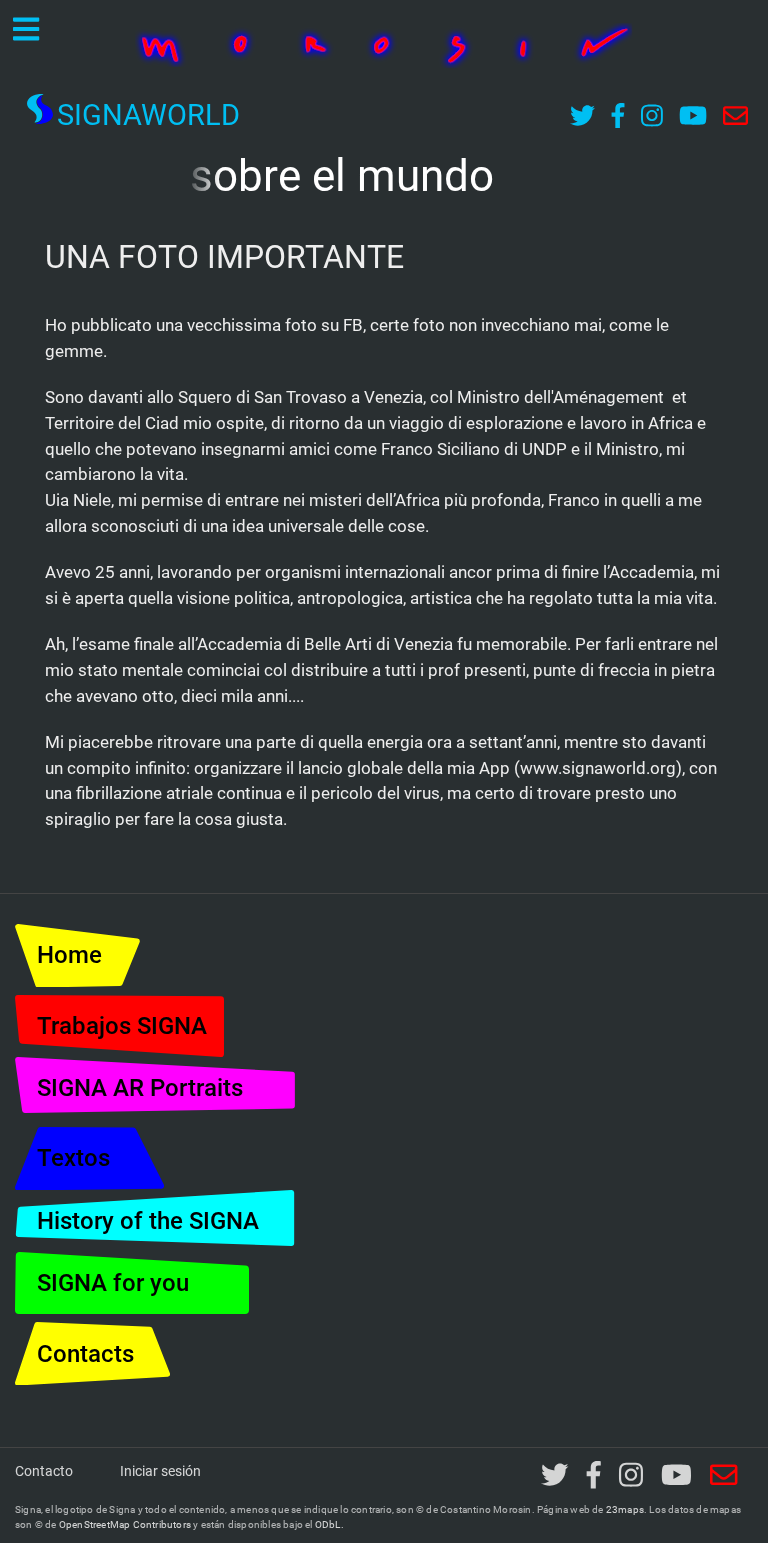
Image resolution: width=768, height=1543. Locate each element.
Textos (73, 1158)
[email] (724, 1476)
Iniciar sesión (160, 1471)
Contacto (44, 1471)
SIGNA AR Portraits (140, 1088)
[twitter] (554, 1476)
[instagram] (631, 1476)
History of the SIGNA (148, 1221)
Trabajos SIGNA (122, 1026)
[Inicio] (384, 43)
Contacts (85, 1354)
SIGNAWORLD (148, 115)
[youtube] (677, 1476)
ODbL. (329, 1524)
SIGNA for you (113, 1283)
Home (69, 955)
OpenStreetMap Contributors (125, 1524)
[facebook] (593, 1476)
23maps (625, 1509)
